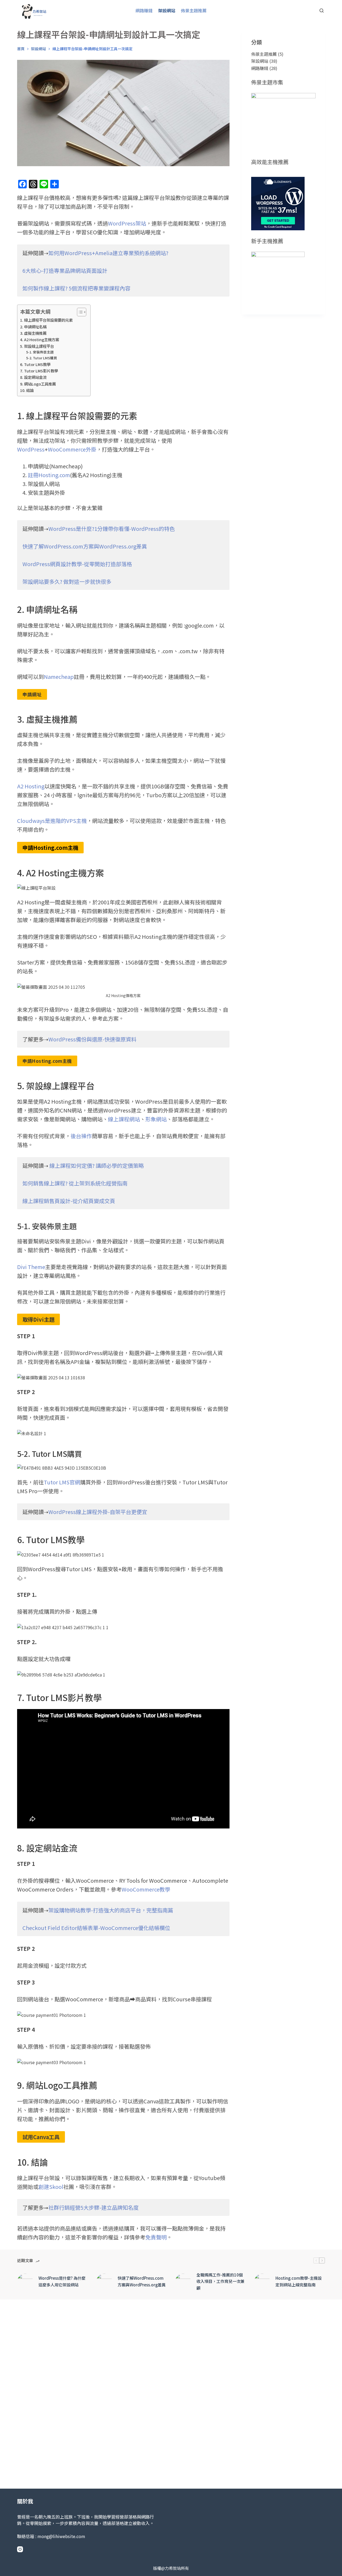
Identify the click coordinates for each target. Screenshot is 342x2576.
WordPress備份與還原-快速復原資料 (92, 1039)
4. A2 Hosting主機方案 (40, 339)
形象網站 (156, 1119)
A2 (21, 786)
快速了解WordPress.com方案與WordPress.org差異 (85, 546)
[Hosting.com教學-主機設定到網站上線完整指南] (262, 2282)
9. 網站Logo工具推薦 (38, 384)
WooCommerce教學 (146, 1889)
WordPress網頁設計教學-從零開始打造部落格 (77, 564)
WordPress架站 (127, 223)
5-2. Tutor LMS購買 (42, 358)
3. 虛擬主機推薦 (33, 333)
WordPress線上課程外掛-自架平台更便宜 (98, 1512)
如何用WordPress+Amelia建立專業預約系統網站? (108, 253)
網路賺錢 (144, 10)
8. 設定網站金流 (33, 377)
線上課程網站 (124, 1119)
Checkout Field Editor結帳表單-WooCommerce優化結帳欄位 (96, 1928)
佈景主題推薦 (194, 10)
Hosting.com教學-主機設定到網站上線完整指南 (299, 2281)
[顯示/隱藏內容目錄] (79, 312)
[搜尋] (322, 11)
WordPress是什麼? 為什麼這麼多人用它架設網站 (62, 2281)
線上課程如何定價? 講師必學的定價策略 (97, 1166)
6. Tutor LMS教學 (35, 364)
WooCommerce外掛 (72, 449)
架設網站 (167, 10)
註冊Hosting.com (49, 475)
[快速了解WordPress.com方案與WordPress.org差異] (104, 2282)
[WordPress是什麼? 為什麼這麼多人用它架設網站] (25, 2282)
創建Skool (51, 2187)
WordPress (31, 449)
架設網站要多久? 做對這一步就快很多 (67, 581)
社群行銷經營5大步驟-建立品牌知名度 (94, 2207)
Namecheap (59, 677)
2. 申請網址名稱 (33, 327)
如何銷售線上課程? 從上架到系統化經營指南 (75, 1183)
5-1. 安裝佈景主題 (40, 352)
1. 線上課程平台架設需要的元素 (46, 320)
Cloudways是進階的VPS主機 (52, 821)
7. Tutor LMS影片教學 (39, 371)
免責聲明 (156, 2237)
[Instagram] (20, 2549)
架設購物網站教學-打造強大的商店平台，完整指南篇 (111, 1910)
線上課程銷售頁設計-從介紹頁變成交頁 (69, 1201)
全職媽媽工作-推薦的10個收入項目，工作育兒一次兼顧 (220, 2281)
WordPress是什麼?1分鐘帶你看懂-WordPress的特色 (112, 529)
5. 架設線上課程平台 (37, 346)
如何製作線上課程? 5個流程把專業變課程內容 (76, 288)
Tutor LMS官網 (62, 1482)
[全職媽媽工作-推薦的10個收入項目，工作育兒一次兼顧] (183, 2282)
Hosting (34, 786)
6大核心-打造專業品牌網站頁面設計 (65, 271)
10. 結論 (27, 390)
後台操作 (81, 1136)
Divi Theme (31, 1267)
